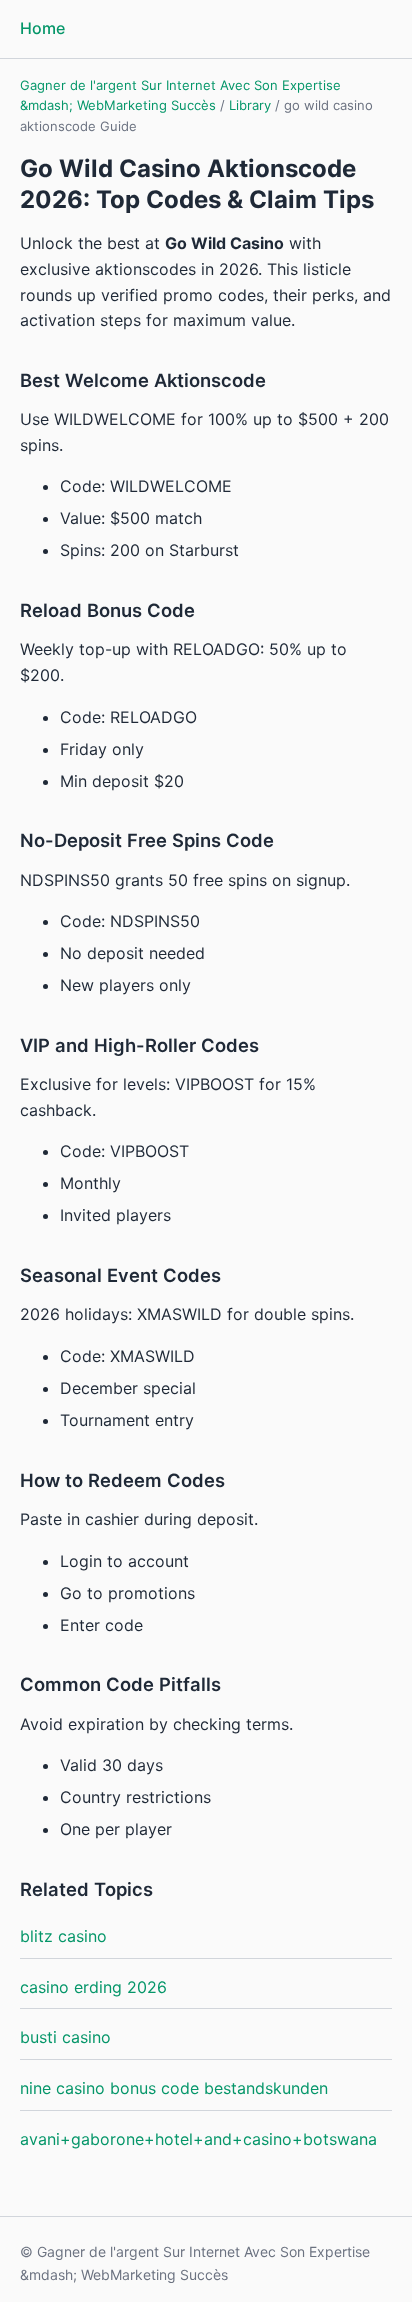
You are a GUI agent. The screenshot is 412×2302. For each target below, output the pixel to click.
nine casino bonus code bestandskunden (174, 2088)
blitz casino (63, 1936)
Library (250, 105)
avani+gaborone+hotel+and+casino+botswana (198, 2139)
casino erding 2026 (93, 1987)
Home (42, 28)
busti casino (65, 2037)
